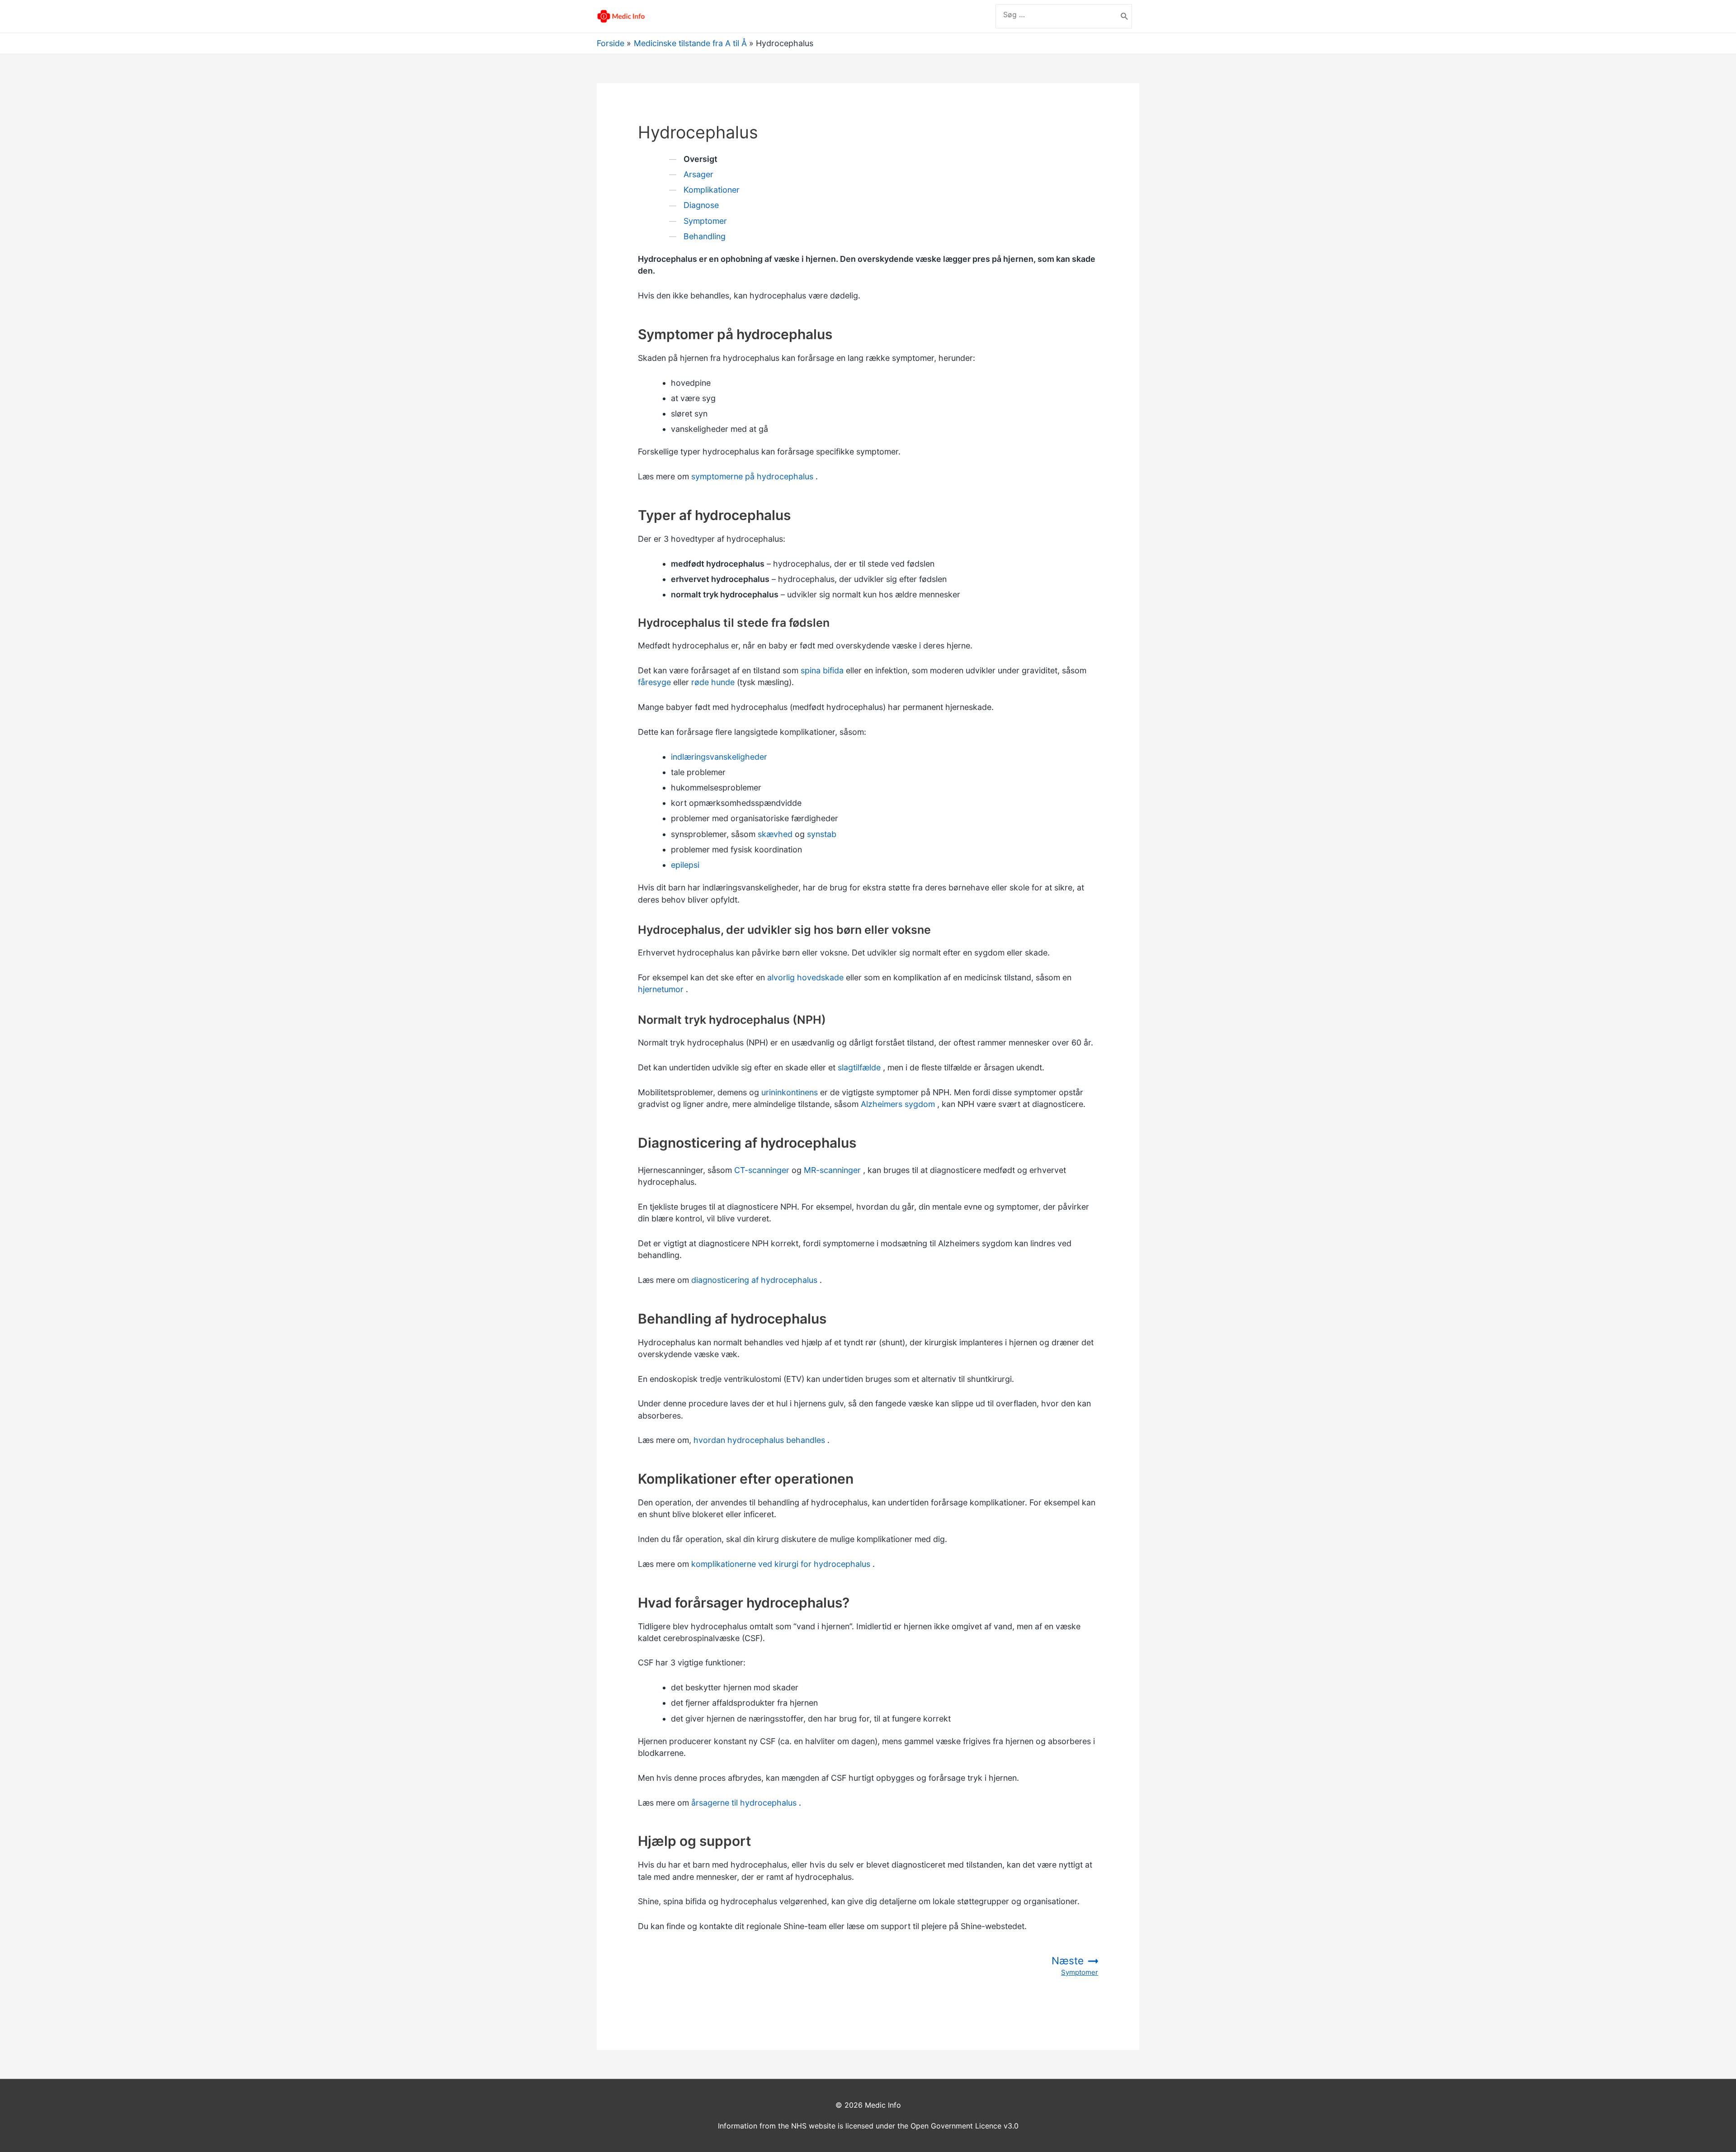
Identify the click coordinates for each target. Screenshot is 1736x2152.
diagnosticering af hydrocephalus (754, 1280)
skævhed (775, 834)
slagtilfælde (859, 1067)
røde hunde (713, 682)
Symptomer (705, 221)
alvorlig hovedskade (805, 977)
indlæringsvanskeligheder (719, 757)
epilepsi (685, 865)
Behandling (705, 236)
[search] (1057, 14)
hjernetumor (661, 989)
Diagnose (701, 205)
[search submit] (1125, 16)
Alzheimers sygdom (898, 1104)
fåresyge (654, 682)
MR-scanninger (832, 1170)
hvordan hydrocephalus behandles (759, 1440)
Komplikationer (712, 190)
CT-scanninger (762, 1170)
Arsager (698, 174)
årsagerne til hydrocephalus (744, 1803)
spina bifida (822, 670)
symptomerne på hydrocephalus (752, 476)
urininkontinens (790, 1092)
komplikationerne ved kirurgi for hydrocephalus (781, 1564)
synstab (822, 834)
